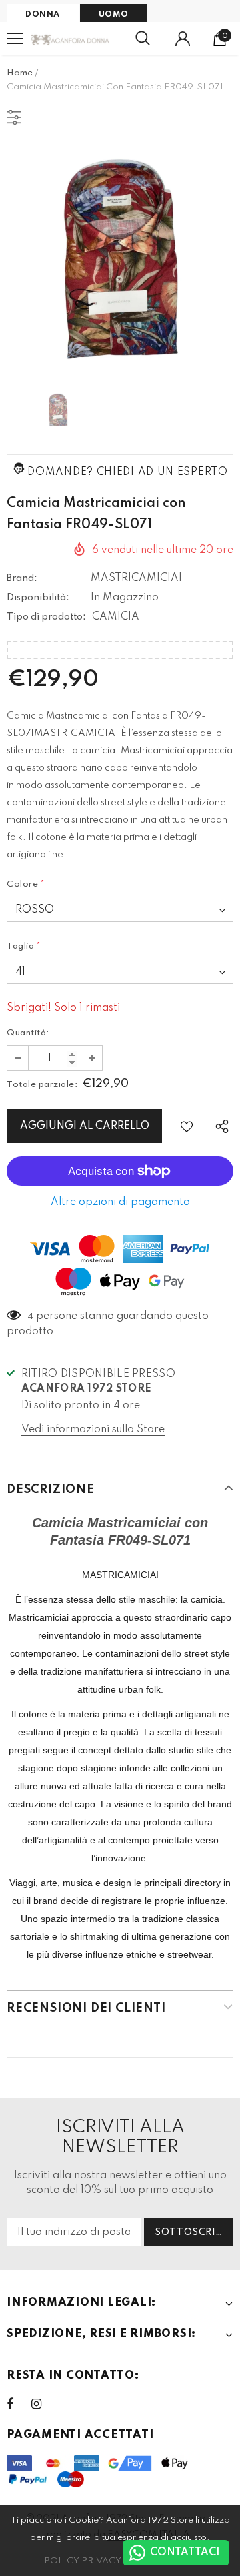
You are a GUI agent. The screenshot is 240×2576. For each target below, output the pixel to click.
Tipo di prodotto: (46, 617)
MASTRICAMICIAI (136, 578)
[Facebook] (19, 2404)
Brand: (22, 578)
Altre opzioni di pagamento (120, 1202)
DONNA (43, 15)
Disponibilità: (38, 598)
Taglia (24, 946)
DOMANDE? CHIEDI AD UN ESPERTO (127, 472)
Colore (26, 884)
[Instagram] (43, 2404)
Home (20, 73)
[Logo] (70, 39)
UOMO (114, 15)
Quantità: (28, 1033)
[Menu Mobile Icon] (15, 39)
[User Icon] (183, 39)
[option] (120, 262)
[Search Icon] (143, 39)
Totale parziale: (42, 1085)
